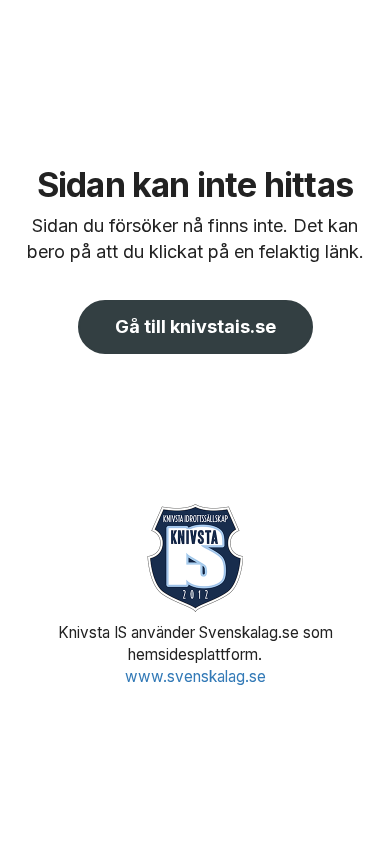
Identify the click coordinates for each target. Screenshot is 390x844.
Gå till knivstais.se (195, 326)
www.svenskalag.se (195, 676)
